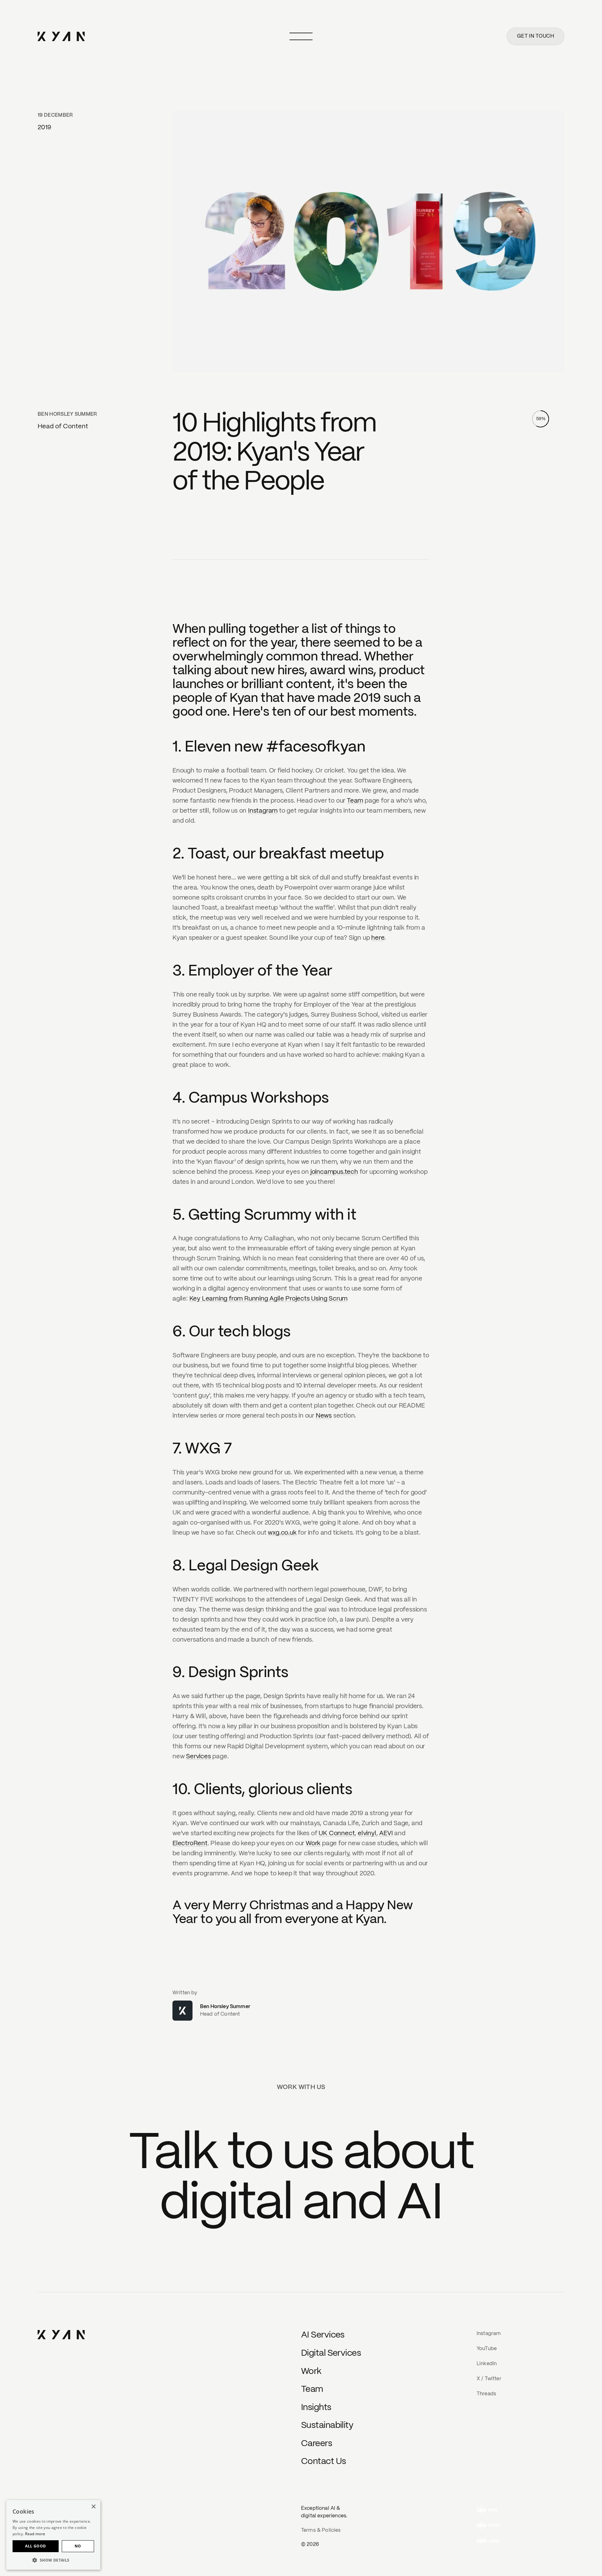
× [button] (93, 2507)
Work (313, 1844)
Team (355, 801)
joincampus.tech (334, 1172)
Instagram (263, 811)
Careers (317, 2444)
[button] (53, 2560)
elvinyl (367, 1833)
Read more (35, 2534)
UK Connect (337, 1833)
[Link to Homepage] (61, 2335)
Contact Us (323, 2462)
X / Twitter (489, 2379)
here (378, 938)
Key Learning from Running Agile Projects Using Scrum (269, 1299)
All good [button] (35, 2546)
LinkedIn (487, 2364)
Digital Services (331, 2353)
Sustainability (327, 2426)
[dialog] (53, 2535)
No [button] (78, 2546)
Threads (486, 2394)
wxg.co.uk (282, 1533)
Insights (316, 2408)
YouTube (487, 2349)
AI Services (323, 2335)
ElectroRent (190, 1844)
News (324, 1416)
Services (198, 1757)
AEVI (386, 1833)
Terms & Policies (321, 2530)
